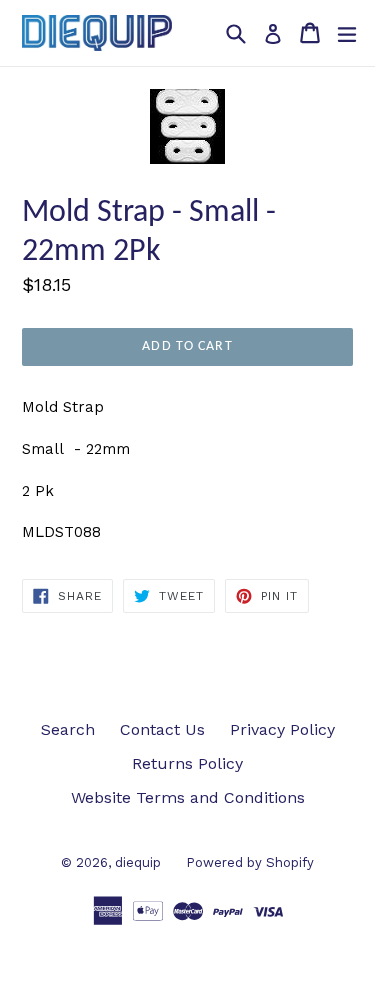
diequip (138, 862)
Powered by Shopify (250, 862)
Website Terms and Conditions (188, 797)
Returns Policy (187, 763)
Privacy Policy (282, 729)
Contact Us (162, 729)
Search (68, 729)
